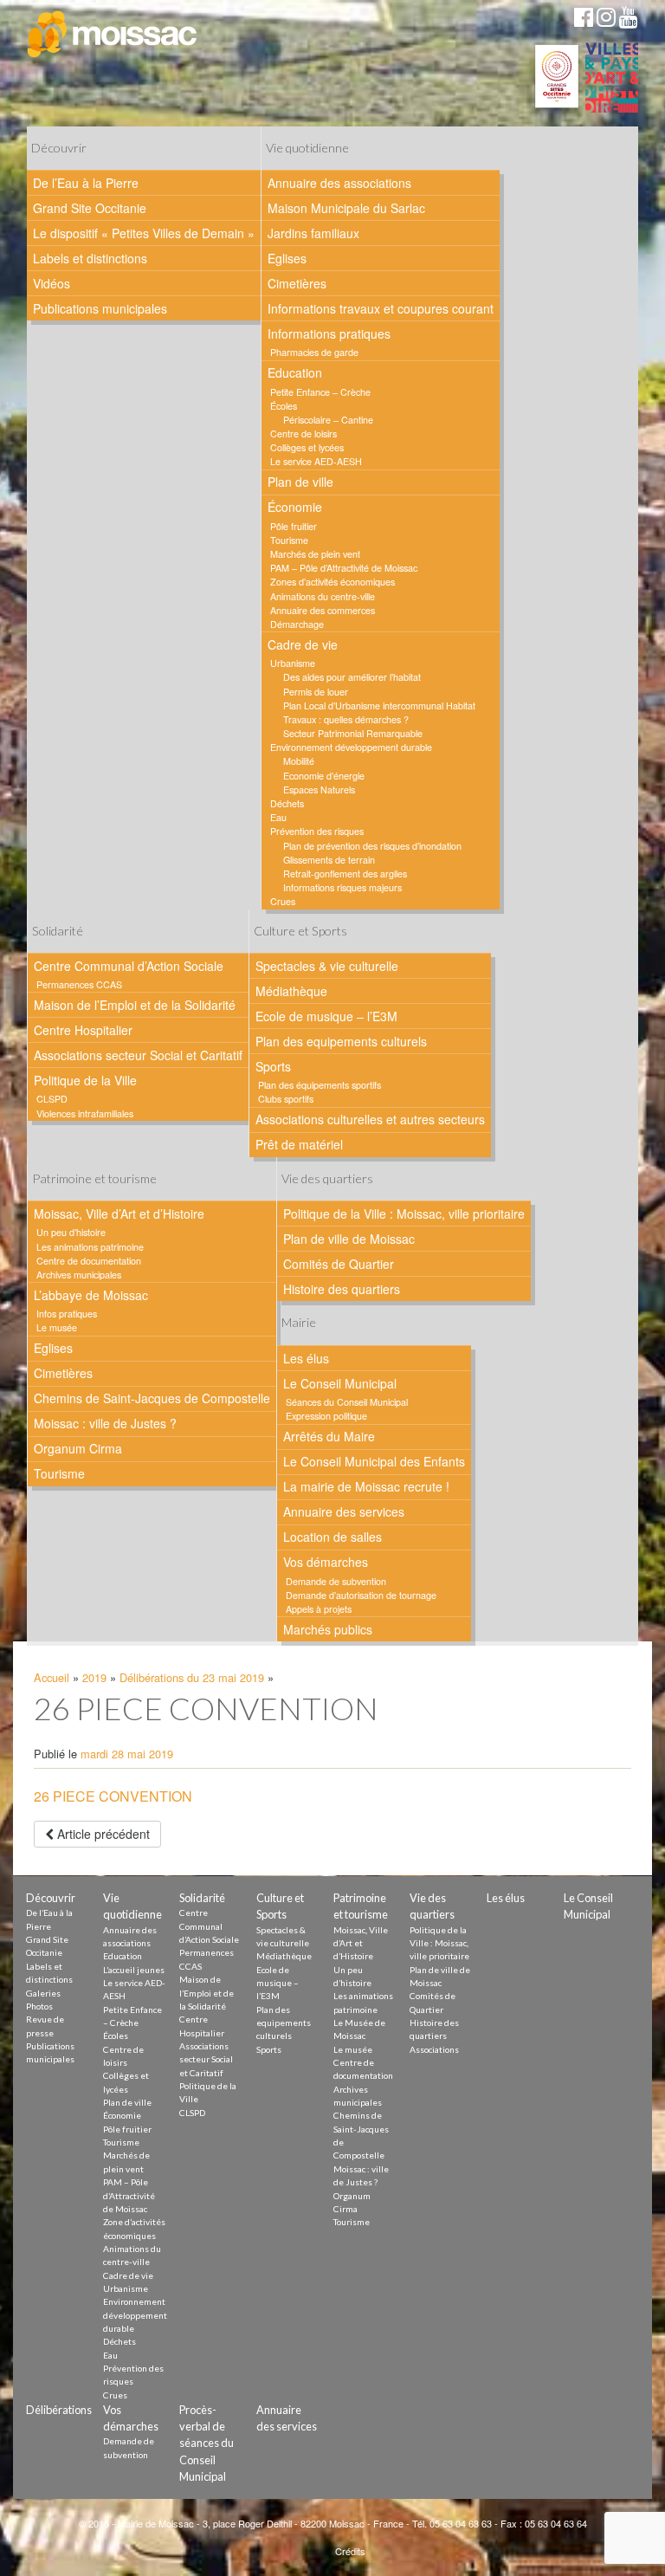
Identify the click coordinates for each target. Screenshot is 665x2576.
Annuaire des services (344, 1511)
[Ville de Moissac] (113, 35)
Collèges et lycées (307, 447)
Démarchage (297, 624)
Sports (273, 1066)
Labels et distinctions (90, 258)
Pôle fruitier (294, 526)
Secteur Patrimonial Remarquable (353, 733)
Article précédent (102, 1834)
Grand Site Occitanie (90, 208)
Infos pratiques (67, 1314)
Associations (434, 2049)
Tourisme (289, 540)
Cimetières (297, 283)
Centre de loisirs (303, 434)
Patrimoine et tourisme (94, 1178)
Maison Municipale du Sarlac (346, 208)
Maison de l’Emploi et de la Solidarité (135, 1005)
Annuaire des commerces (323, 610)
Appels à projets (319, 1609)
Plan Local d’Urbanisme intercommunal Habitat (379, 705)
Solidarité (58, 931)
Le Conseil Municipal (340, 1383)
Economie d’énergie (324, 776)
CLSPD (52, 1099)
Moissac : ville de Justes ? (105, 1423)
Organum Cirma (78, 1448)
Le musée (57, 1327)
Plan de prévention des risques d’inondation (372, 846)
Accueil (52, 1677)
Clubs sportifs (286, 1099)
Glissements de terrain (329, 860)
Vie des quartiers (327, 1178)
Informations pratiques (329, 333)
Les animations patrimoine (90, 1247)
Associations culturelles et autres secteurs (370, 1119)
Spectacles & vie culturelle (327, 966)
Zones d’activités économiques (332, 582)
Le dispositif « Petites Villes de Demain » (144, 233)
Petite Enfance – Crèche (320, 392)
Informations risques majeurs (342, 887)
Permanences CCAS (79, 984)
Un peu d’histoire (71, 1232)
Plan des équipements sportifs (320, 1085)
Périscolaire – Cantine (328, 420)
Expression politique (326, 1416)
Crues (283, 901)
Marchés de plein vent (315, 554)
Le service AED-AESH (316, 461)
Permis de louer (316, 692)
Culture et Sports (300, 931)
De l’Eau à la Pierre (86, 183)
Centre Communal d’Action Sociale (129, 966)
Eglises (287, 258)
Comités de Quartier (339, 1264)
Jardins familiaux (313, 233)
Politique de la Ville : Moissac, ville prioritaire (404, 1214)
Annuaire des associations (339, 183)
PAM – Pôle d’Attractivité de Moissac (344, 568)
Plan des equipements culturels (341, 1041)
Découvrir (59, 148)
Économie (295, 507)
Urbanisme (293, 663)
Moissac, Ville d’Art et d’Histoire (119, 1214)
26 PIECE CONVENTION (113, 1796)
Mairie (299, 1322)
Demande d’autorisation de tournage (361, 1595)
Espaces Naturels (319, 790)
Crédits (350, 2551)
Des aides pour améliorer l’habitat (352, 677)
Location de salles (332, 1537)
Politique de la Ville (85, 1080)
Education (295, 372)
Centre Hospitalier (83, 1030)
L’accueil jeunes (134, 1970)
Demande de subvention (336, 1581)
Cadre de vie (303, 644)
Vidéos (52, 283)
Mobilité (299, 761)
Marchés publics (328, 1629)
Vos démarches (326, 1562)
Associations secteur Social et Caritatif (138, 1055)
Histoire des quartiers (342, 1289)
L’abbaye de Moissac (91, 1295)
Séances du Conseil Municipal (347, 1402)
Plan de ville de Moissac (349, 1239)
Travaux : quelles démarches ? (346, 719)
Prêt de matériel (299, 1144)
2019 (94, 1677)
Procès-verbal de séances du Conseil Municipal (207, 2443)
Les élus (306, 1358)
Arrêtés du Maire (329, 1436)
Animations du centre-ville (323, 596)
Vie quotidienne (307, 148)
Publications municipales (100, 308)
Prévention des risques (317, 831)
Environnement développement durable (351, 747)
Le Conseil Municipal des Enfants (374, 1461)
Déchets (287, 803)
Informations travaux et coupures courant (381, 308)
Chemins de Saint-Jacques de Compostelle (152, 1398)
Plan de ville (300, 482)
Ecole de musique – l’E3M (326, 1016)
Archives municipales (79, 1275)
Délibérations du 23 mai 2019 (192, 1677)
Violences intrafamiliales (85, 1113)
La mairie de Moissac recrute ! (366, 1486)
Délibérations (59, 2410)
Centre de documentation (89, 1261)
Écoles (284, 406)
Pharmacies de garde (314, 352)
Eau (278, 817)
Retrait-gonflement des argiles (345, 874)
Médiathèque (291, 991)
